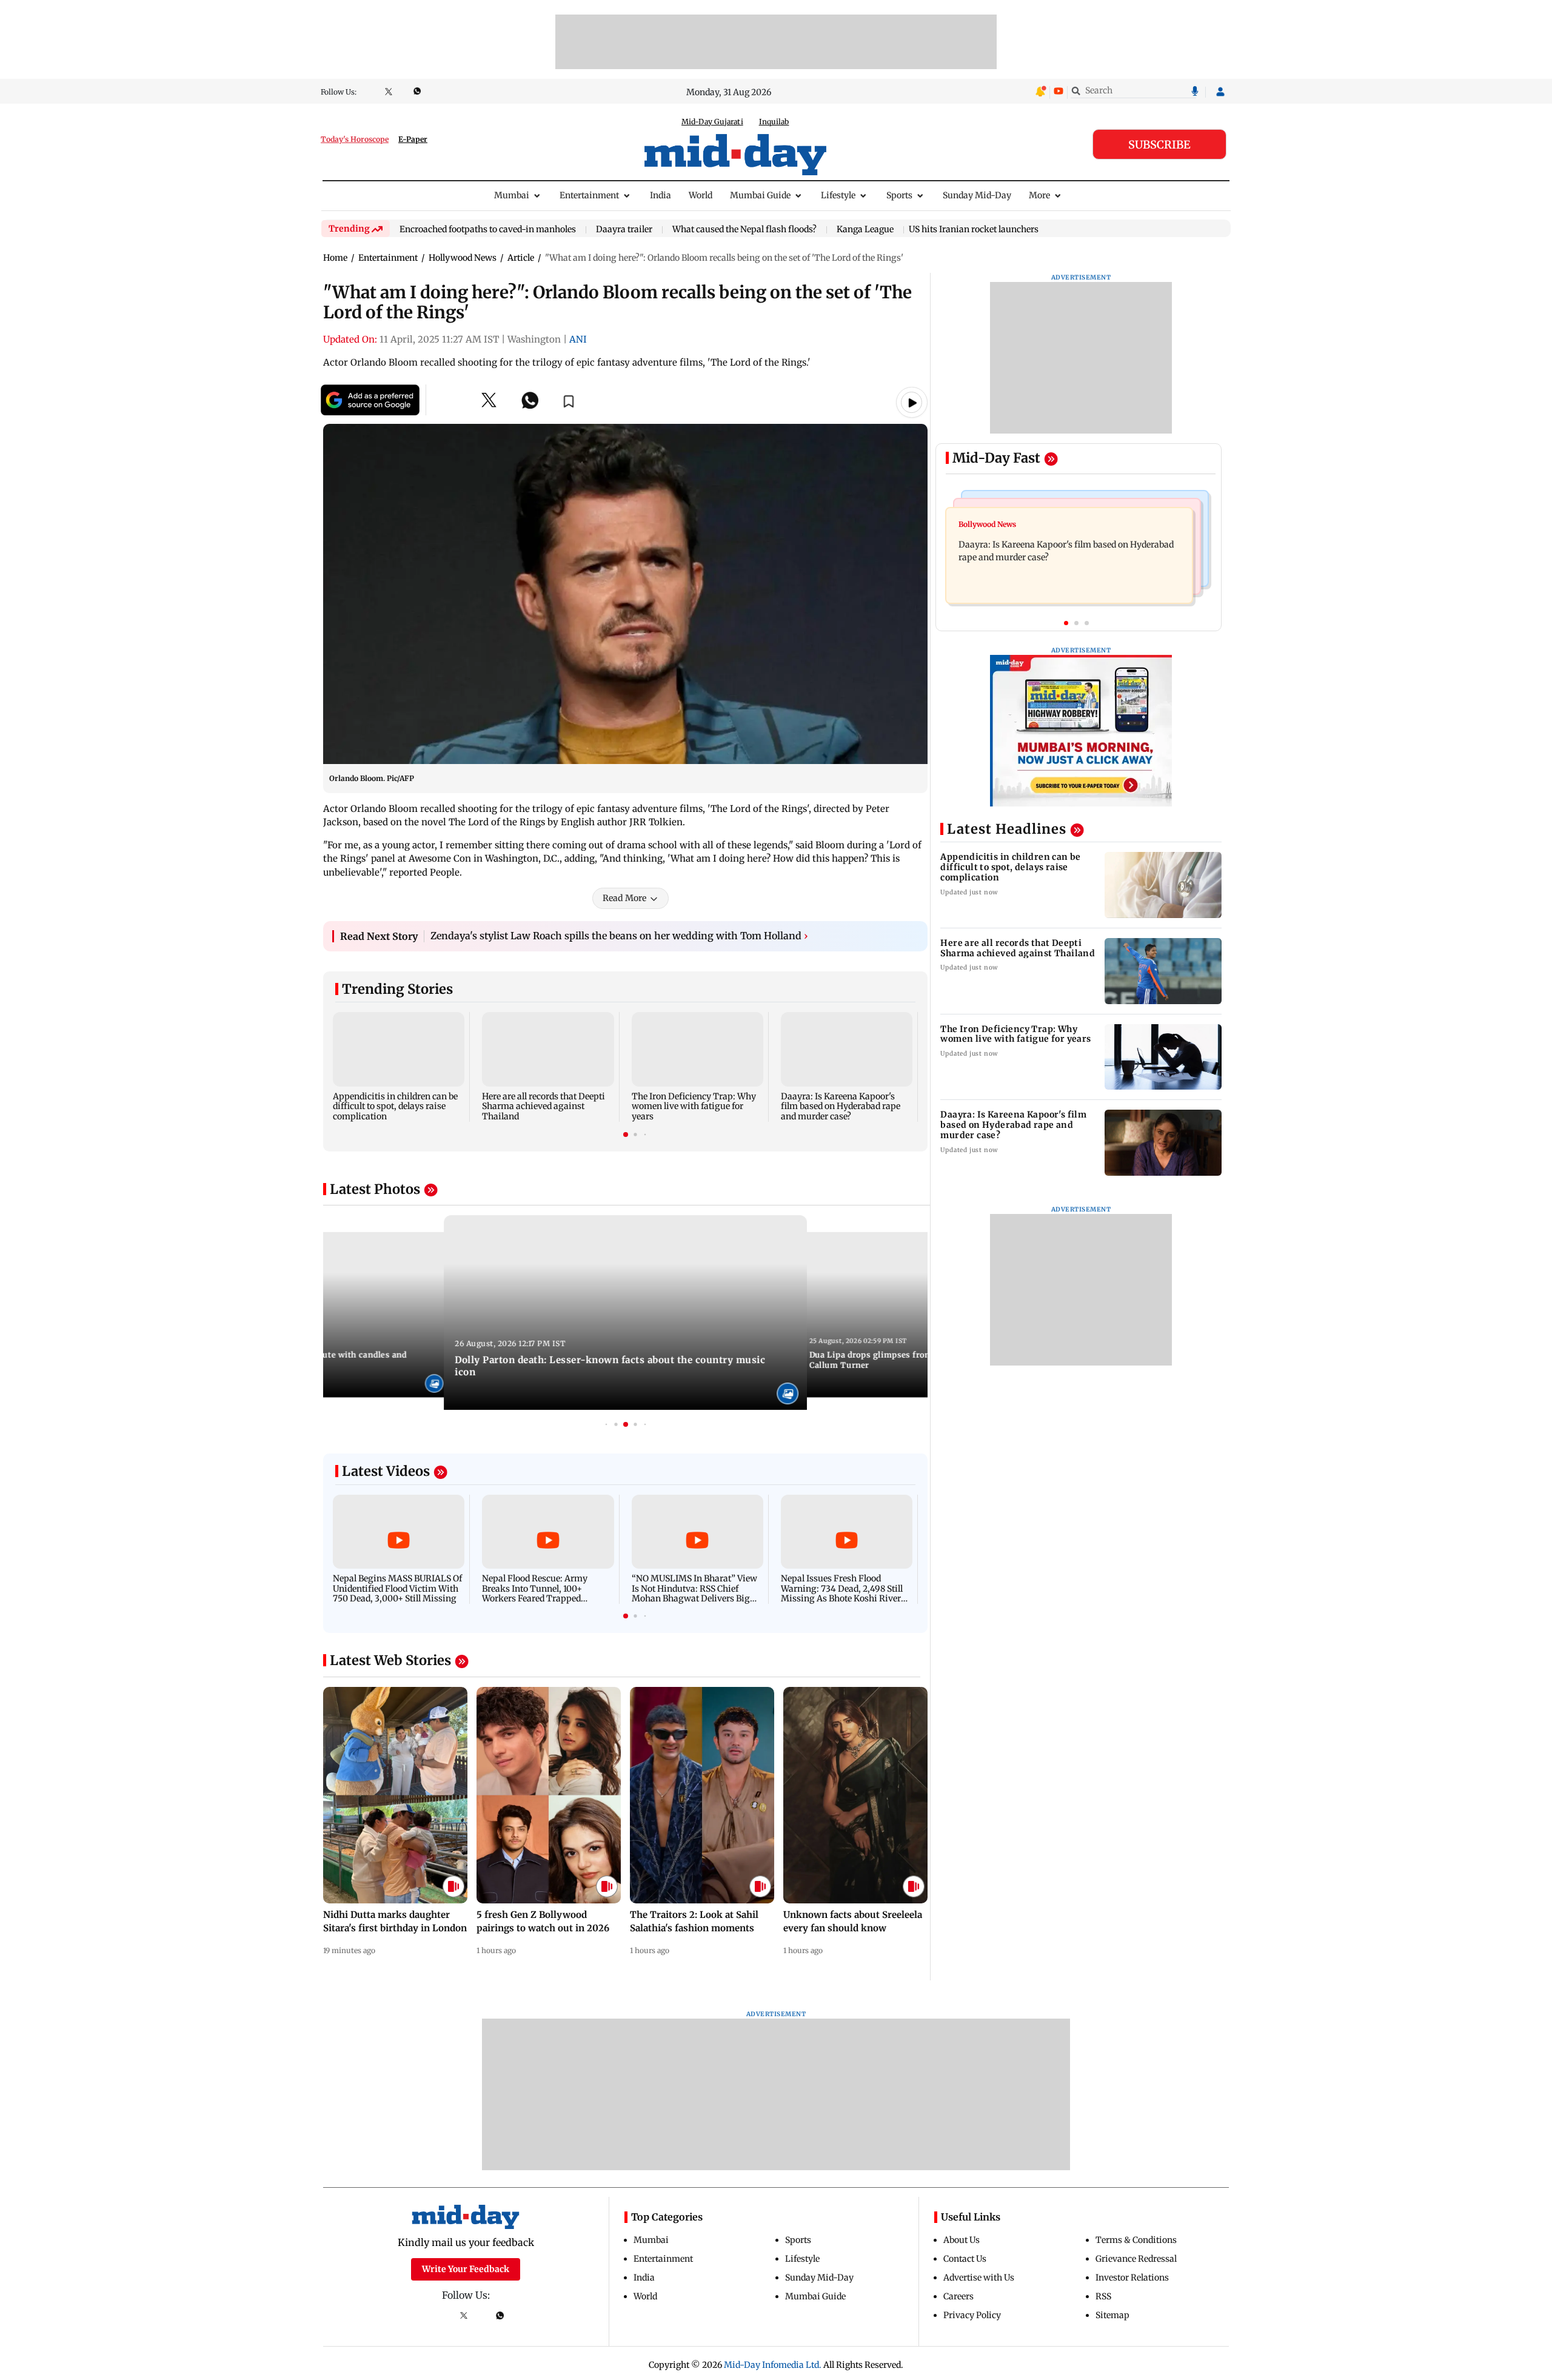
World (701, 195)
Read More (624, 898)
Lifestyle (838, 195)
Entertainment (589, 195)
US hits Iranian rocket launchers (974, 229)
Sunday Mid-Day (977, 195)
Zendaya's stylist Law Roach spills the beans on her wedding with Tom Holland (619, 936)
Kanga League (865, 230)
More (1039, 195)
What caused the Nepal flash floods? (744, 230)
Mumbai (512, 195)
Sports (899, 195)
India (661, 195)
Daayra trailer (624, 230)
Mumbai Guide (760, 195)
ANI (578, 339)
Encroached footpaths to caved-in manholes (488, 230)
